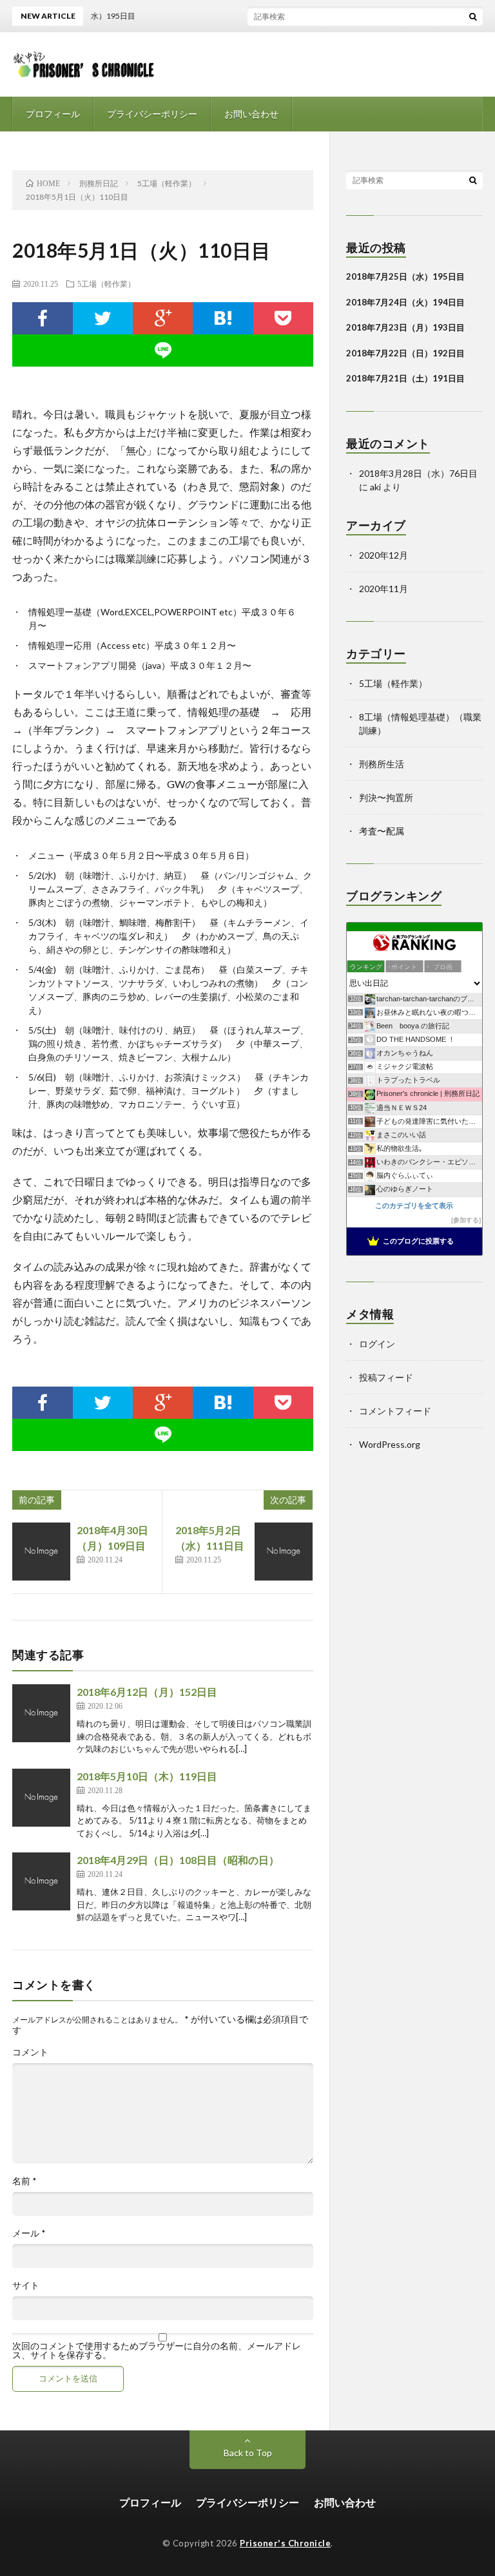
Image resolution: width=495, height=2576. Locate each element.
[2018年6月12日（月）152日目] (41, 1713)
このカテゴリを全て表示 (414, 1206)
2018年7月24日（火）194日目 (405, 302)
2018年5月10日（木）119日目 (147, 1776)
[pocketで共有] (283, 318)
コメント (30, 2052)
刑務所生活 (382, 764)
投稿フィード (386, 1377)
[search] (473, 16)
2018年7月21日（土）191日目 (405, 378)
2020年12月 (383, 555)
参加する (466, 1220)
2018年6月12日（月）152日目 (147, 1692)
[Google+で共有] (163, 318)
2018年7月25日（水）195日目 (405, 276)
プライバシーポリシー (152, 114)
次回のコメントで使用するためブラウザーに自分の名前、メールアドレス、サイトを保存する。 (157, 2350)
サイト (26, 2285)
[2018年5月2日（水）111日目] (284, 1552)
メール (29, 2233)
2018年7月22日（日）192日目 (405, 353)
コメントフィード (395, 1411)
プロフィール (53, 114)
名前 (24, 2181)
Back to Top (248, 2453)
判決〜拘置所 (386, 797)
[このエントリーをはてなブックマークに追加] (223, 318)
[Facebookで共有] (42, 318)
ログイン (377, 1344)
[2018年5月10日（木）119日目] (41, 1798)
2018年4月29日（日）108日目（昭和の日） (178, 1860)
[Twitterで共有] (103, 318)
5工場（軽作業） (106, 284)
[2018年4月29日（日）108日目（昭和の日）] (41, 1881)
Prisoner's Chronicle (285, 2543)
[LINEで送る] (163, 351)
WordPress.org (390, 1444)
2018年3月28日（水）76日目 (418, 473)
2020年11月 (383, 589)
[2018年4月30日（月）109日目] (41, 1552)
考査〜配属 (382, 831)
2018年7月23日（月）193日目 (405, 327)
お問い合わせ (251, 114)
